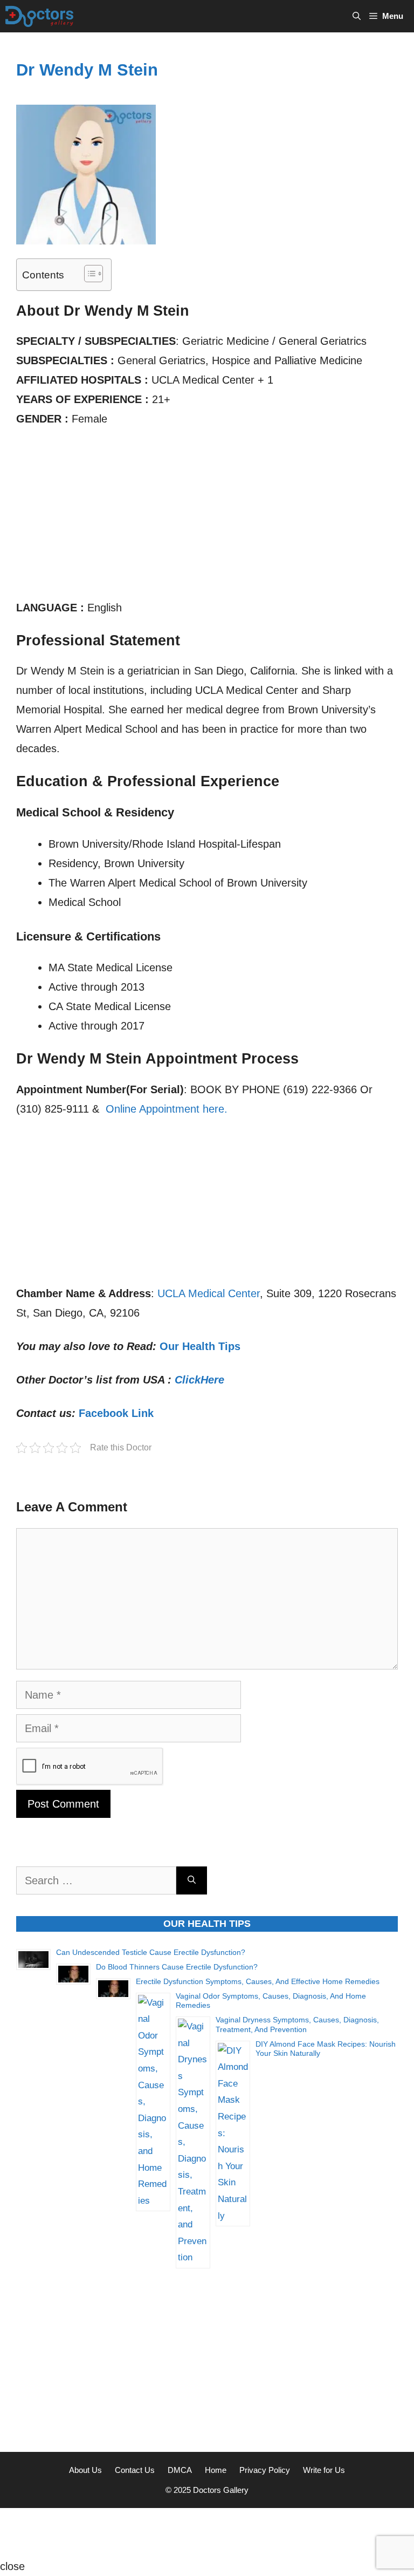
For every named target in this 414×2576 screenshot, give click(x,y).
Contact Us (135, 2470)
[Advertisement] (207, 518)
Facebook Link (116, 1413)
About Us (85, 2470)
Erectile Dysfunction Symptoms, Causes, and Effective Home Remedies (258, 1981)
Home (216, 2470)
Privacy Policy (265, 2470)
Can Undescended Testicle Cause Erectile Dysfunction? (151, 1952)
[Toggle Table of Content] (88, 274)
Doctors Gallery (220, 2490)
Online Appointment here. (167, 1109)
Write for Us (324, 2470)
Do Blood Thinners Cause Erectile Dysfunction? (177, 1967)
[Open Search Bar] (357, 16)
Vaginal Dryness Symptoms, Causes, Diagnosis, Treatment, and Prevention (297, 2025)
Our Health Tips (200, 1346)
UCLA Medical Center (209, 1293)
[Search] (192, 1880)
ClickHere (199, 1380)
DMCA (180, 2470)
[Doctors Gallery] (40, 16)
